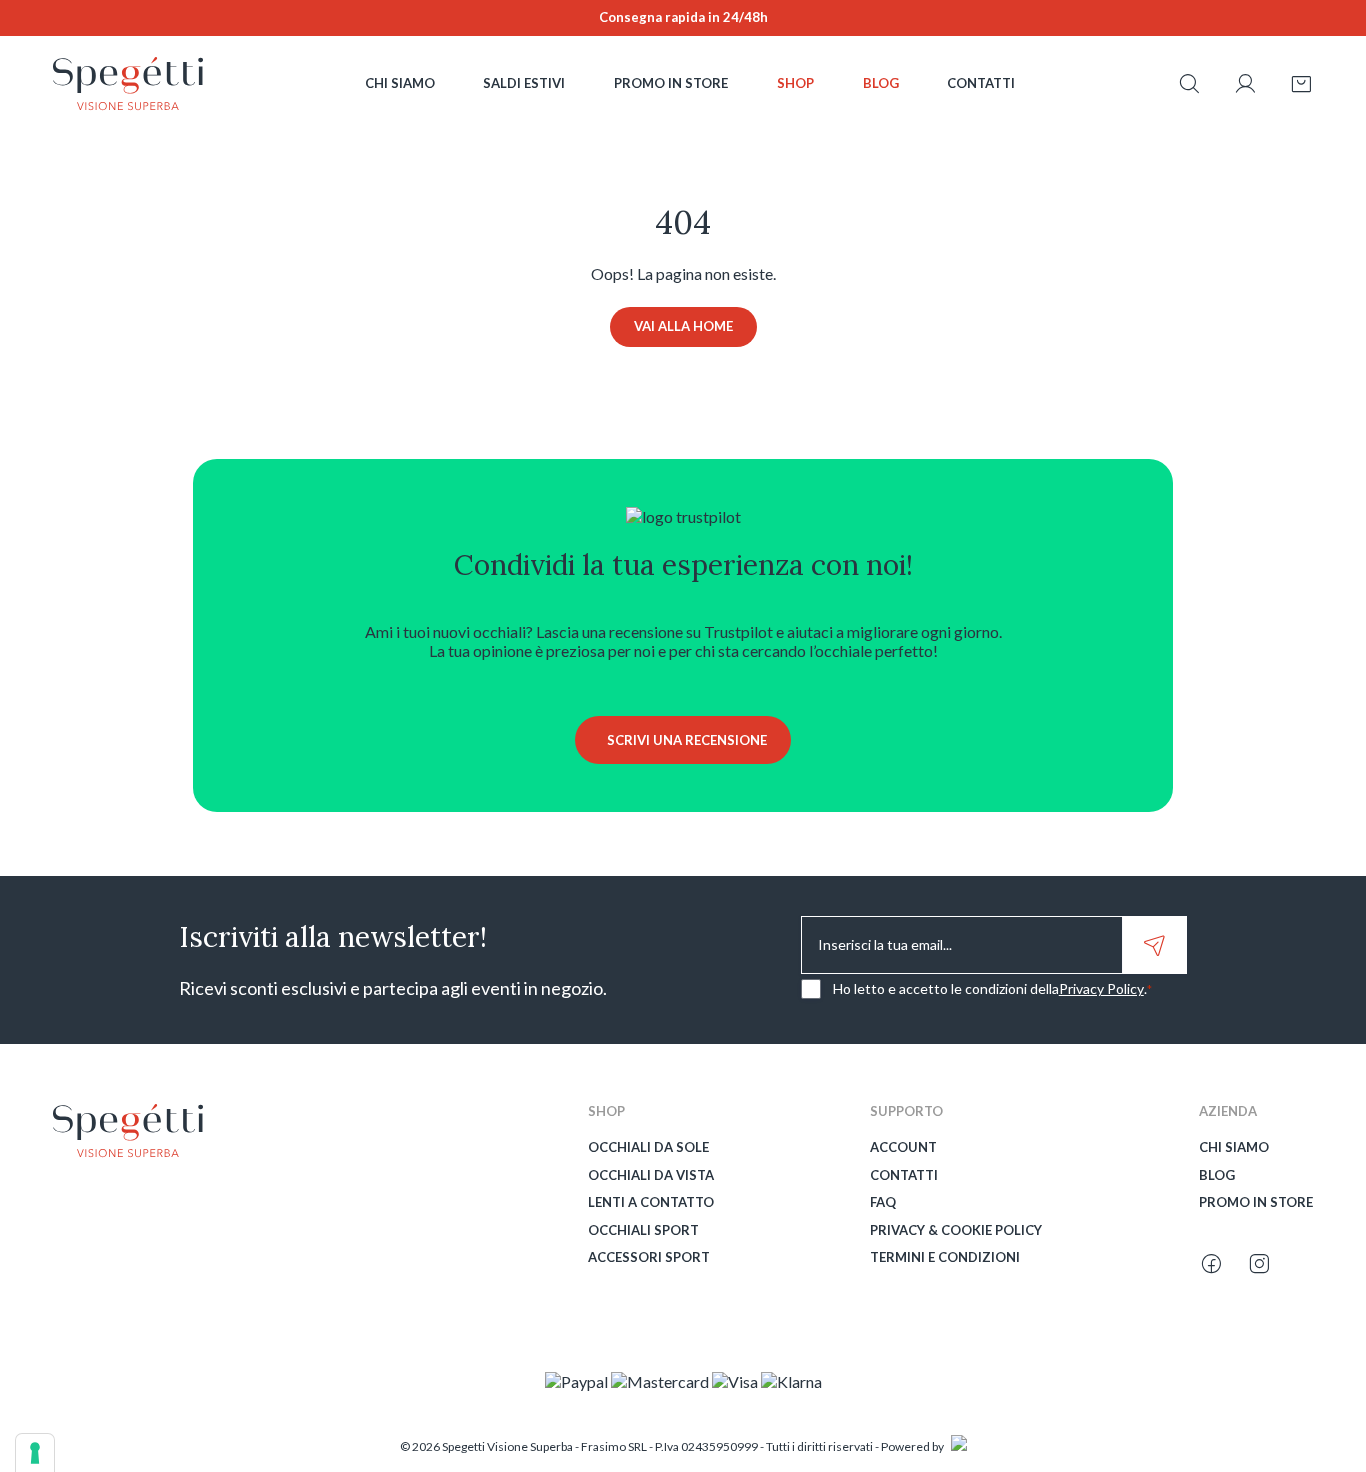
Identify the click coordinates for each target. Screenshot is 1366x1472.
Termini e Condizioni (945, 1257)
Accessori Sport (649, 1257)
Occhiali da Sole (648, 1147)
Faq (883, 1202)
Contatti (904, 1175)
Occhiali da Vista (651, 1175)
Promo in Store (1256, 1202)
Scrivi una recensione (687, 740)
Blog (1217, 1175)
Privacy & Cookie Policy (956, 1230)
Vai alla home (683, 326)
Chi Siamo (1234, 1147)
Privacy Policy (1101, 988)
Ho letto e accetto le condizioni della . (992, 988)
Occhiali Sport (643, 1230)
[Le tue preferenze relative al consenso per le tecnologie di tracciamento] (35, 1453)
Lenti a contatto (651, 1202)
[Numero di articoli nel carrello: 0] (1301, 85)
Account (903, 1147)
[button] (1189, 85)
